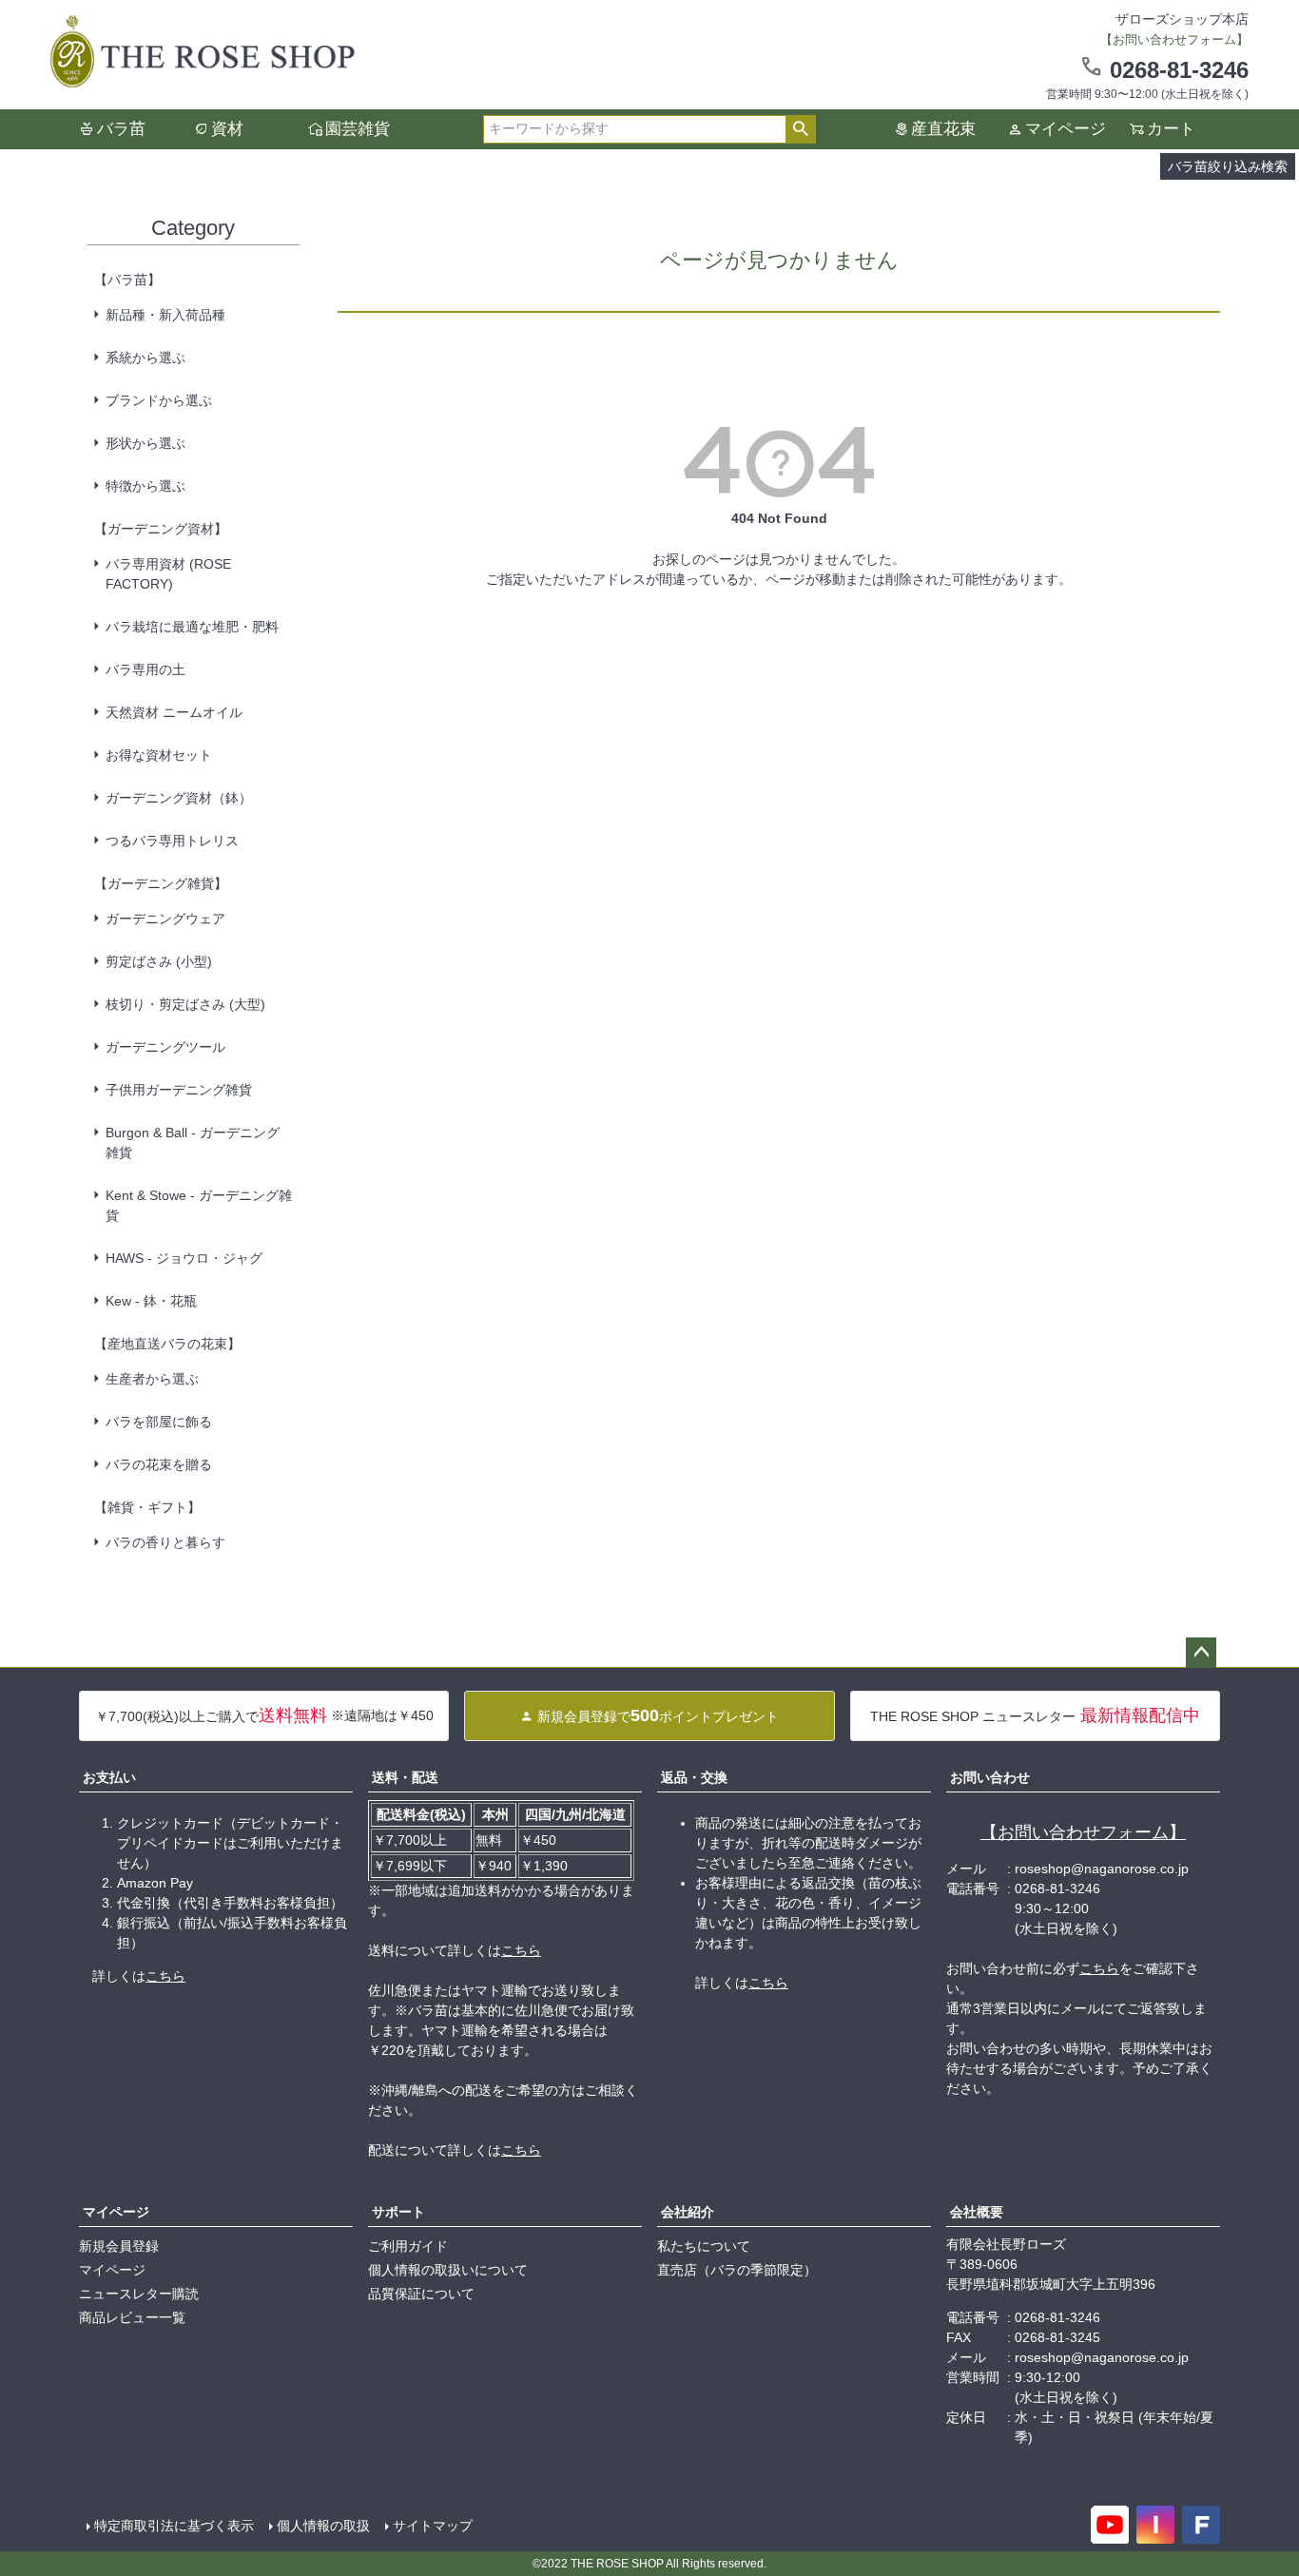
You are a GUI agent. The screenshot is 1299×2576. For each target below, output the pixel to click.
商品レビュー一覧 (132, 2317)
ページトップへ (1201, 1653)
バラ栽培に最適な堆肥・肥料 (192, 627)
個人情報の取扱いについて (448, 2270)
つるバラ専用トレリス (172, 841)
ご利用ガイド (408, 2246)
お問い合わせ (990, 1777)
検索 (800, 129)
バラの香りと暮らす (165, 1542)
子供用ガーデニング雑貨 (179, 1090)
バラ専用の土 (145, 669)
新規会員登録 (119, 2246)
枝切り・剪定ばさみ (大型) (185, 1004)
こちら (165, 1976)
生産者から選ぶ (152, 1379)
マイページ (1066, 129)
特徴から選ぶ (145, 486)
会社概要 (977, 2212)
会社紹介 (688, 2212)
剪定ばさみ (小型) (159, 961)
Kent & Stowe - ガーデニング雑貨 (199, 1205)
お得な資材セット (159, 755)
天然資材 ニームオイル (174, 712)
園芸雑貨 (358, 129)
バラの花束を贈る (159, 1464)
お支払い (109, 1777)
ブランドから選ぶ (159, 400)
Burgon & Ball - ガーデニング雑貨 (193, 1143)
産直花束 (943, 129)
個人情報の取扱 (323, 2526)
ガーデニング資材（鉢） (179, 798)
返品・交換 (694, 1777)
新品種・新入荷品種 (165, 315)
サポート (398, 2212)
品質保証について (421, 2294)
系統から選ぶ (145, 358)
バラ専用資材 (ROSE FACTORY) (168, 574)
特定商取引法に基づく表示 (174, 2526)
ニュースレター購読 (139, 2294)
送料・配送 (405, 1777)
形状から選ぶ (145, 443)
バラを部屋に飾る (159, 1422)
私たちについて (704, 2246)
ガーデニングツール (165, 1047)
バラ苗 (121, 129)
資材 (227, 129)
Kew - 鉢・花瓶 (151, 1301)
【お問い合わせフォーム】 (1083, 1832)
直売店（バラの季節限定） (737, 2270)
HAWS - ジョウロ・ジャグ (184, 1258)
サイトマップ (433, 2526)
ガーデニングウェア (165, 919)
